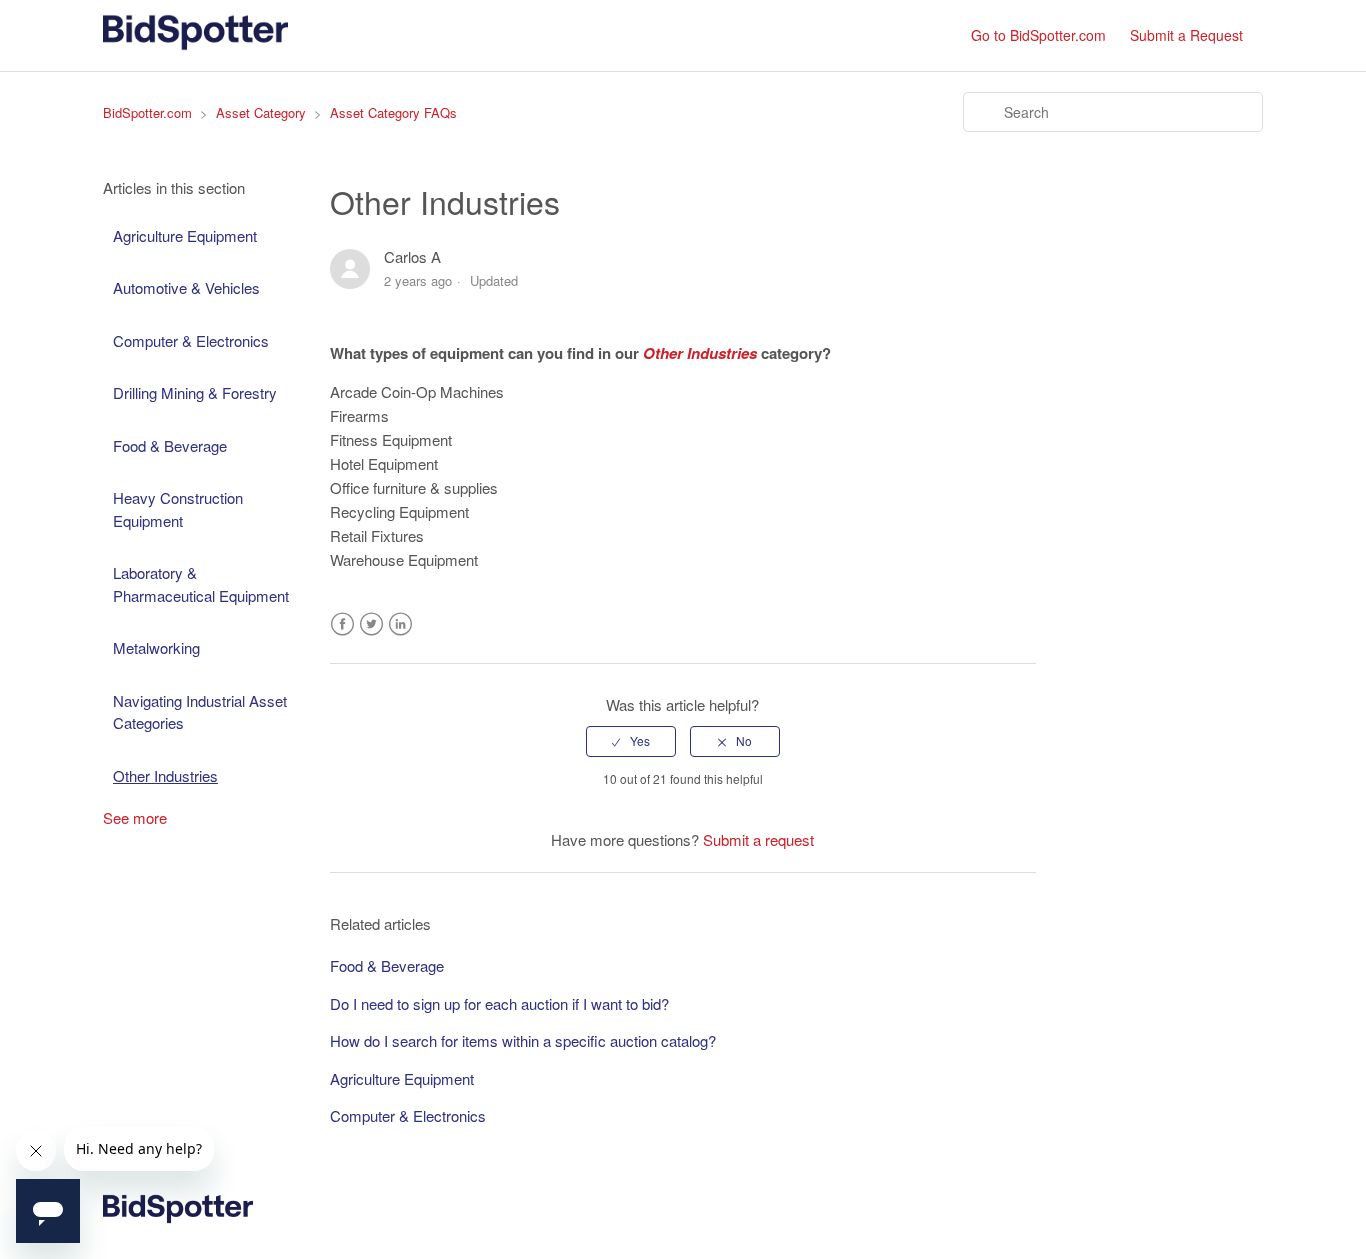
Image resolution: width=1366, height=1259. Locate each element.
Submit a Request (1186, 35)
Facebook (342, 624)
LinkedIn (400, 624)
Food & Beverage (170, 445)
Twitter (371, 624)
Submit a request (758, 839)
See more (135, 817)
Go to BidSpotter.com (1038, 35)
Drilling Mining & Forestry (195, 392)
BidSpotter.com (147, 112)
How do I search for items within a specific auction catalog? (523, 1040)
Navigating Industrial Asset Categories (200, 712)
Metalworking (156, 647)
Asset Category (261, 112)
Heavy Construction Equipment (178, 509)
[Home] (195, 44)
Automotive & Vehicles (186, 287)
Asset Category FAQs (393, 112)
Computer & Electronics (191, 340)
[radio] (631, 741)
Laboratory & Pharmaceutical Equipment (201, 584)
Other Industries (165, 775)
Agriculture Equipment (185, 235)
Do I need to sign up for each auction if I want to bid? (499, 1003)
